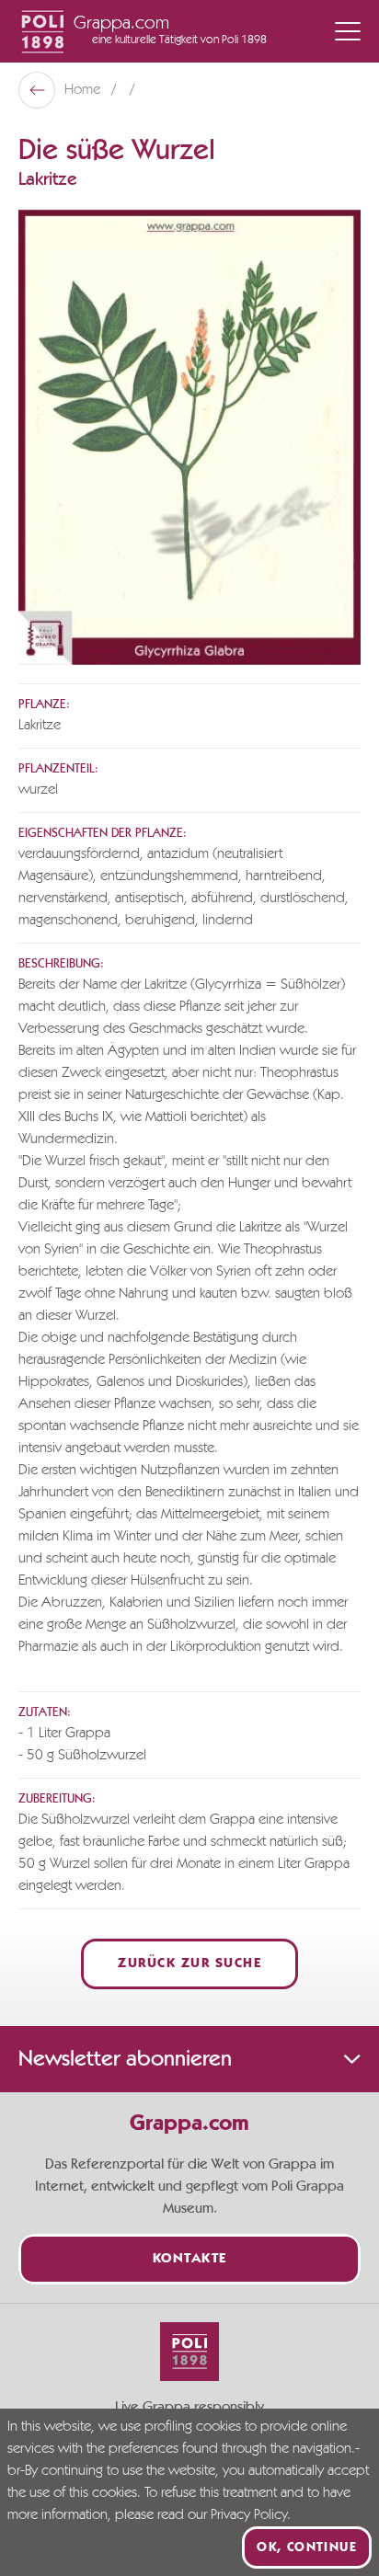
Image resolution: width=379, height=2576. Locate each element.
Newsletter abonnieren (125, 2059)
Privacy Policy (249, 2515)
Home (84, 90)
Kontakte (190, 2259)
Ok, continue (307, 2547)
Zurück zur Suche (189, 1964)
